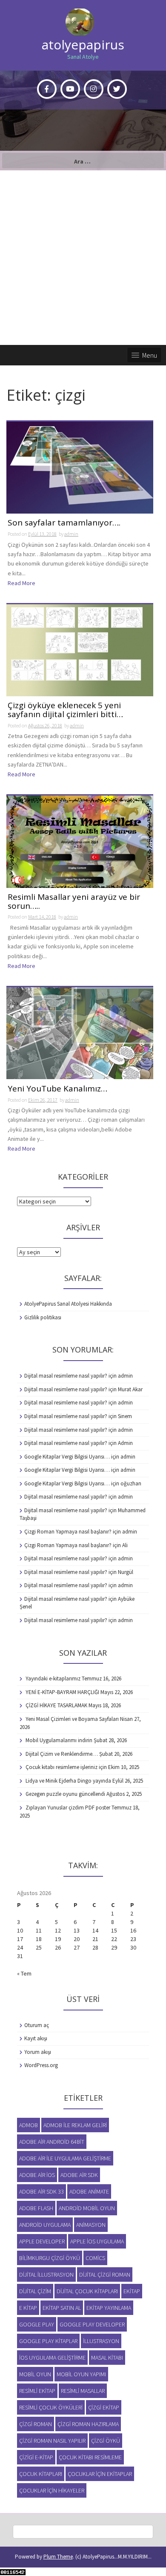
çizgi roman (36, 2424)
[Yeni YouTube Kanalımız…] (80, 1032)
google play (37, 2324)
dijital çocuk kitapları (87, 2291)
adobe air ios (37, 2175)
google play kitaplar (48, 2341)
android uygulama (45, 2225)
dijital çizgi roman (105, 2274)
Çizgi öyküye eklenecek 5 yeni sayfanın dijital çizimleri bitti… (65, 710)
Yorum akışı (38, 2052)
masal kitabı (107, 2358)
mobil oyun (35, 2374)
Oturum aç (37, 2025)
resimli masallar (83, 2391)
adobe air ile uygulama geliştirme (65, 2158)
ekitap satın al (62, 2308)
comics (95, 2258)
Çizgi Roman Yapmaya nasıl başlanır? (68, 1532)
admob (29, 2125)
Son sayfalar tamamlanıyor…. (64, 523)
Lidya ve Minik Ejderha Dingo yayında (68, 1781)
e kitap (28, 2308)
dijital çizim (35, 2291)
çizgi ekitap (104, 2407)
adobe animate (89, 2191)
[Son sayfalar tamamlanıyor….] (80, 467)
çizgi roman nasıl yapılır (52, 2441)
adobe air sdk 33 (41, 2191)
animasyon (91, 2225)
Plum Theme (58, 2557)
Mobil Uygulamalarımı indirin (59, 1740)
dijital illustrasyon (46, 2274)
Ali (125, 1545)
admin (71, 534)
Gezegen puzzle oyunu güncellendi (65, 1794)
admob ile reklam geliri (75, 2125)
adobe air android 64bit (52, 2142)
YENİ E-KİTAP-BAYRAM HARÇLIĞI (62, 1692)
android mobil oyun (87, 2208)
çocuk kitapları (41, 2474)
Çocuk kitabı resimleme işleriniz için (66, 1767)
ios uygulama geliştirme (52, 2358)
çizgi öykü (106, 2441)
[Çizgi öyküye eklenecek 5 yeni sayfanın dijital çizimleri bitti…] (80, 649)
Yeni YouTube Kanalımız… (57, 1089)
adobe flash (36, 2208)
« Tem (24, 1973)
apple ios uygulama (97, 2241)
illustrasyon (101, 2341)
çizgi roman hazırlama (88, 2424)
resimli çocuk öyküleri (51, 2407)
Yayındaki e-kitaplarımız (53, 1679)
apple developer (42, 2241)
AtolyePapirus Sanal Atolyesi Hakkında (68, 1304)
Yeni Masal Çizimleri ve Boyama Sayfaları (72, 1719)
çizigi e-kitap (36, 2457)
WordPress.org (41, 2065)
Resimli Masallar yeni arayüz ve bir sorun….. (74, 902)
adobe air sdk (79, 2175)
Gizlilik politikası (43, 1317)
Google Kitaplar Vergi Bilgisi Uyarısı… (67, 1457)
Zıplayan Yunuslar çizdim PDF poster (68, 1808)
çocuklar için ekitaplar (100, 2474)
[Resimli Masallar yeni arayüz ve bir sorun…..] (80, 841)
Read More (21, 583)
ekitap (132, 2291)
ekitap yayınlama (109, 2308)
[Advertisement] (83, 258)
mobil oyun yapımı (81, 2374)
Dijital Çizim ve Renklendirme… (62, 1754)
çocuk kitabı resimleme (90, 2457)
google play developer (92, 2324)
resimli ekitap (37, 2391)
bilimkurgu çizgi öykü (50, 2258)
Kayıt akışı (36, 2038)
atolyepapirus (83, 45)
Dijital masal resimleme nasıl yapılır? (66, 1376)
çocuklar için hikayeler (52, 2490)
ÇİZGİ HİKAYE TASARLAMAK (56, 1705)
